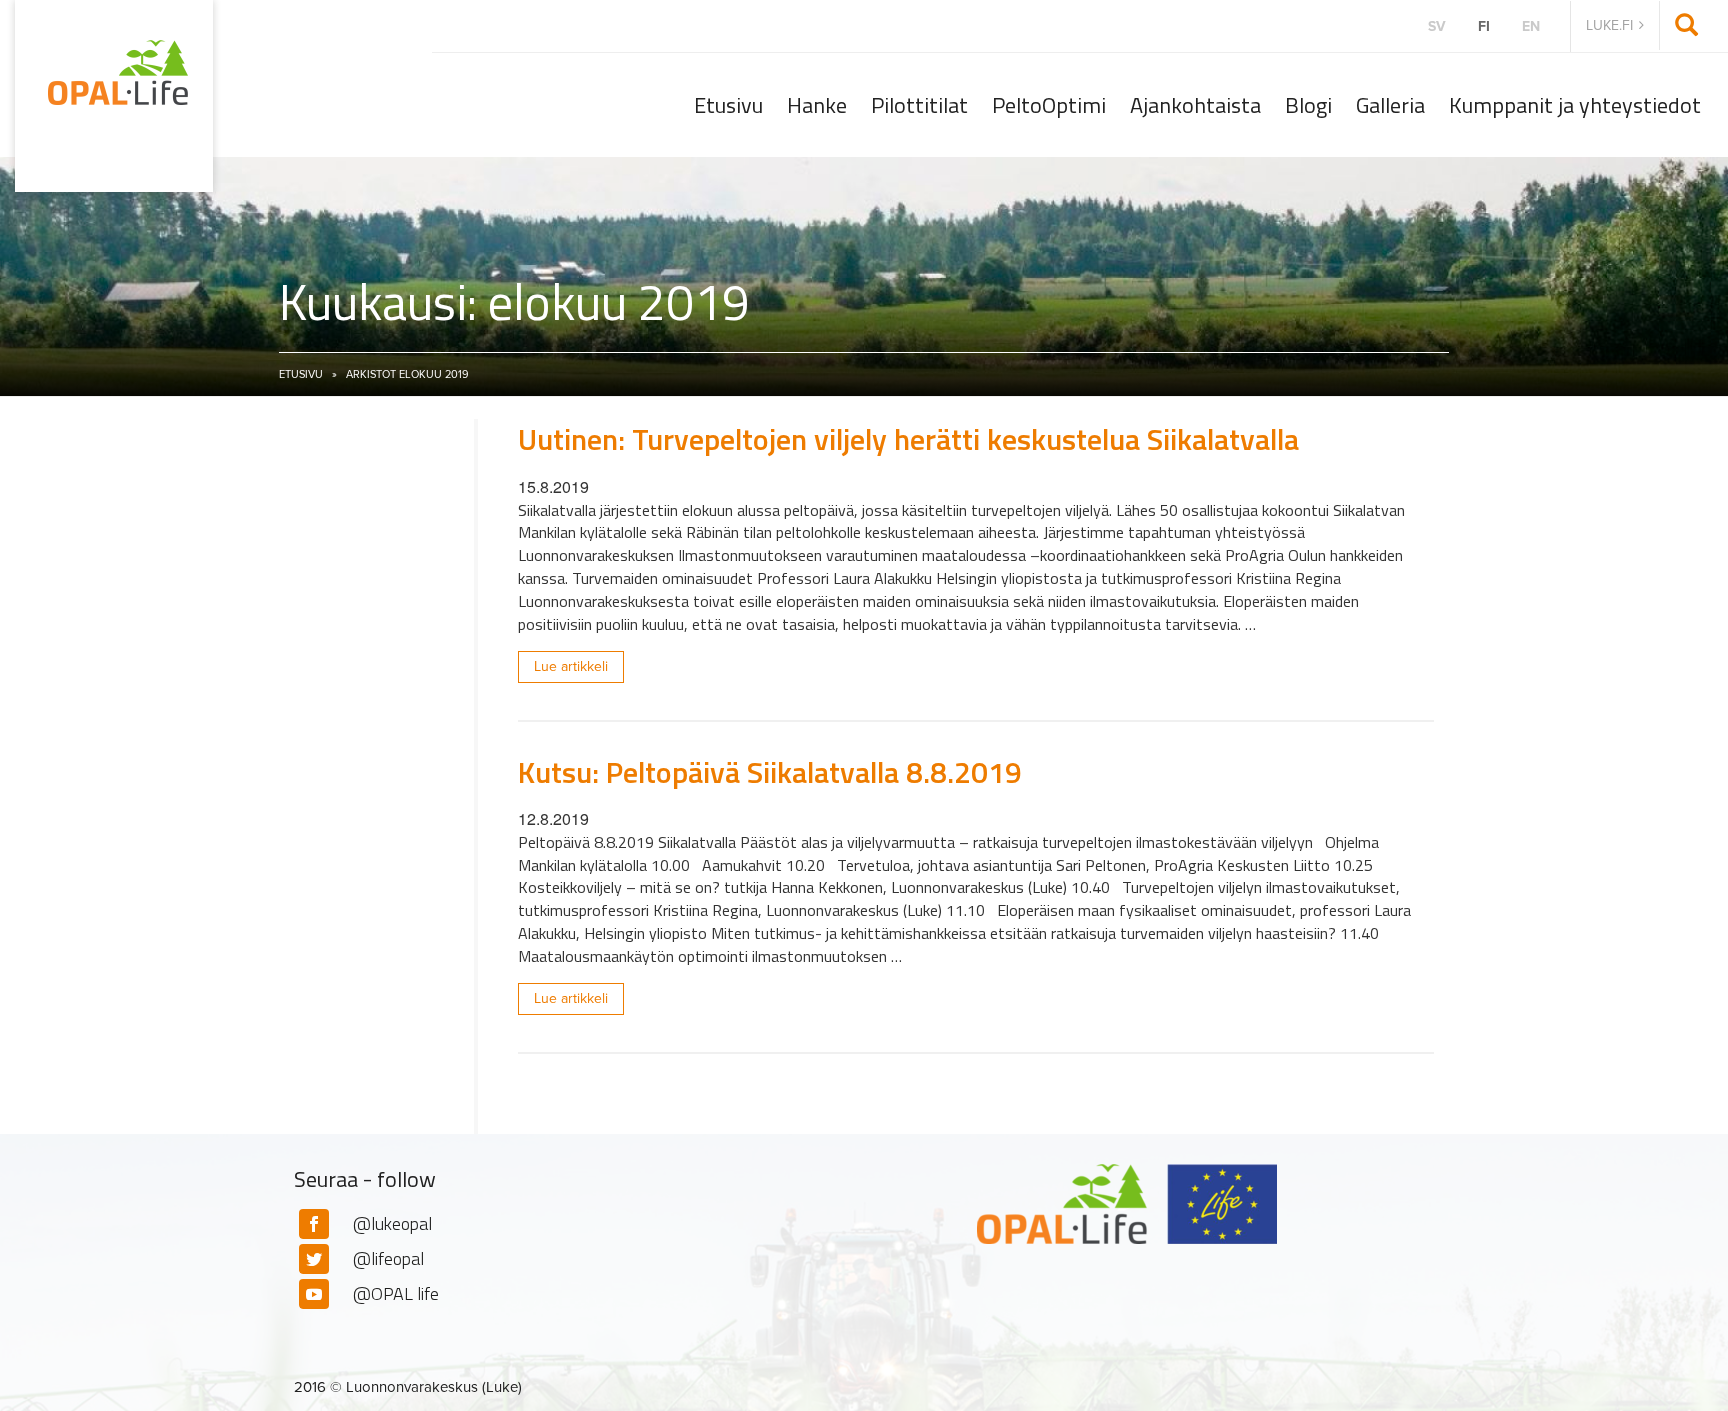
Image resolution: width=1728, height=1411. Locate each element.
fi (1484, 26)
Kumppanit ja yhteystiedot (1575, 105)
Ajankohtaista (1195, 105)
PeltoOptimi (1049, 105)
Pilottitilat (919, 105)
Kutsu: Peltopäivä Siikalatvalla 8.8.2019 (770, 772)
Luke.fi (1609, 25)
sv (1437, 26)
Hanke (817, 105)
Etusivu (728, 105)
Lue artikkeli (571, 666)
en (1531, 26)
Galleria (1390, 105)
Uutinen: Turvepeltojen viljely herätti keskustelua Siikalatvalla (908, 439)
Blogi (1308, 105)
